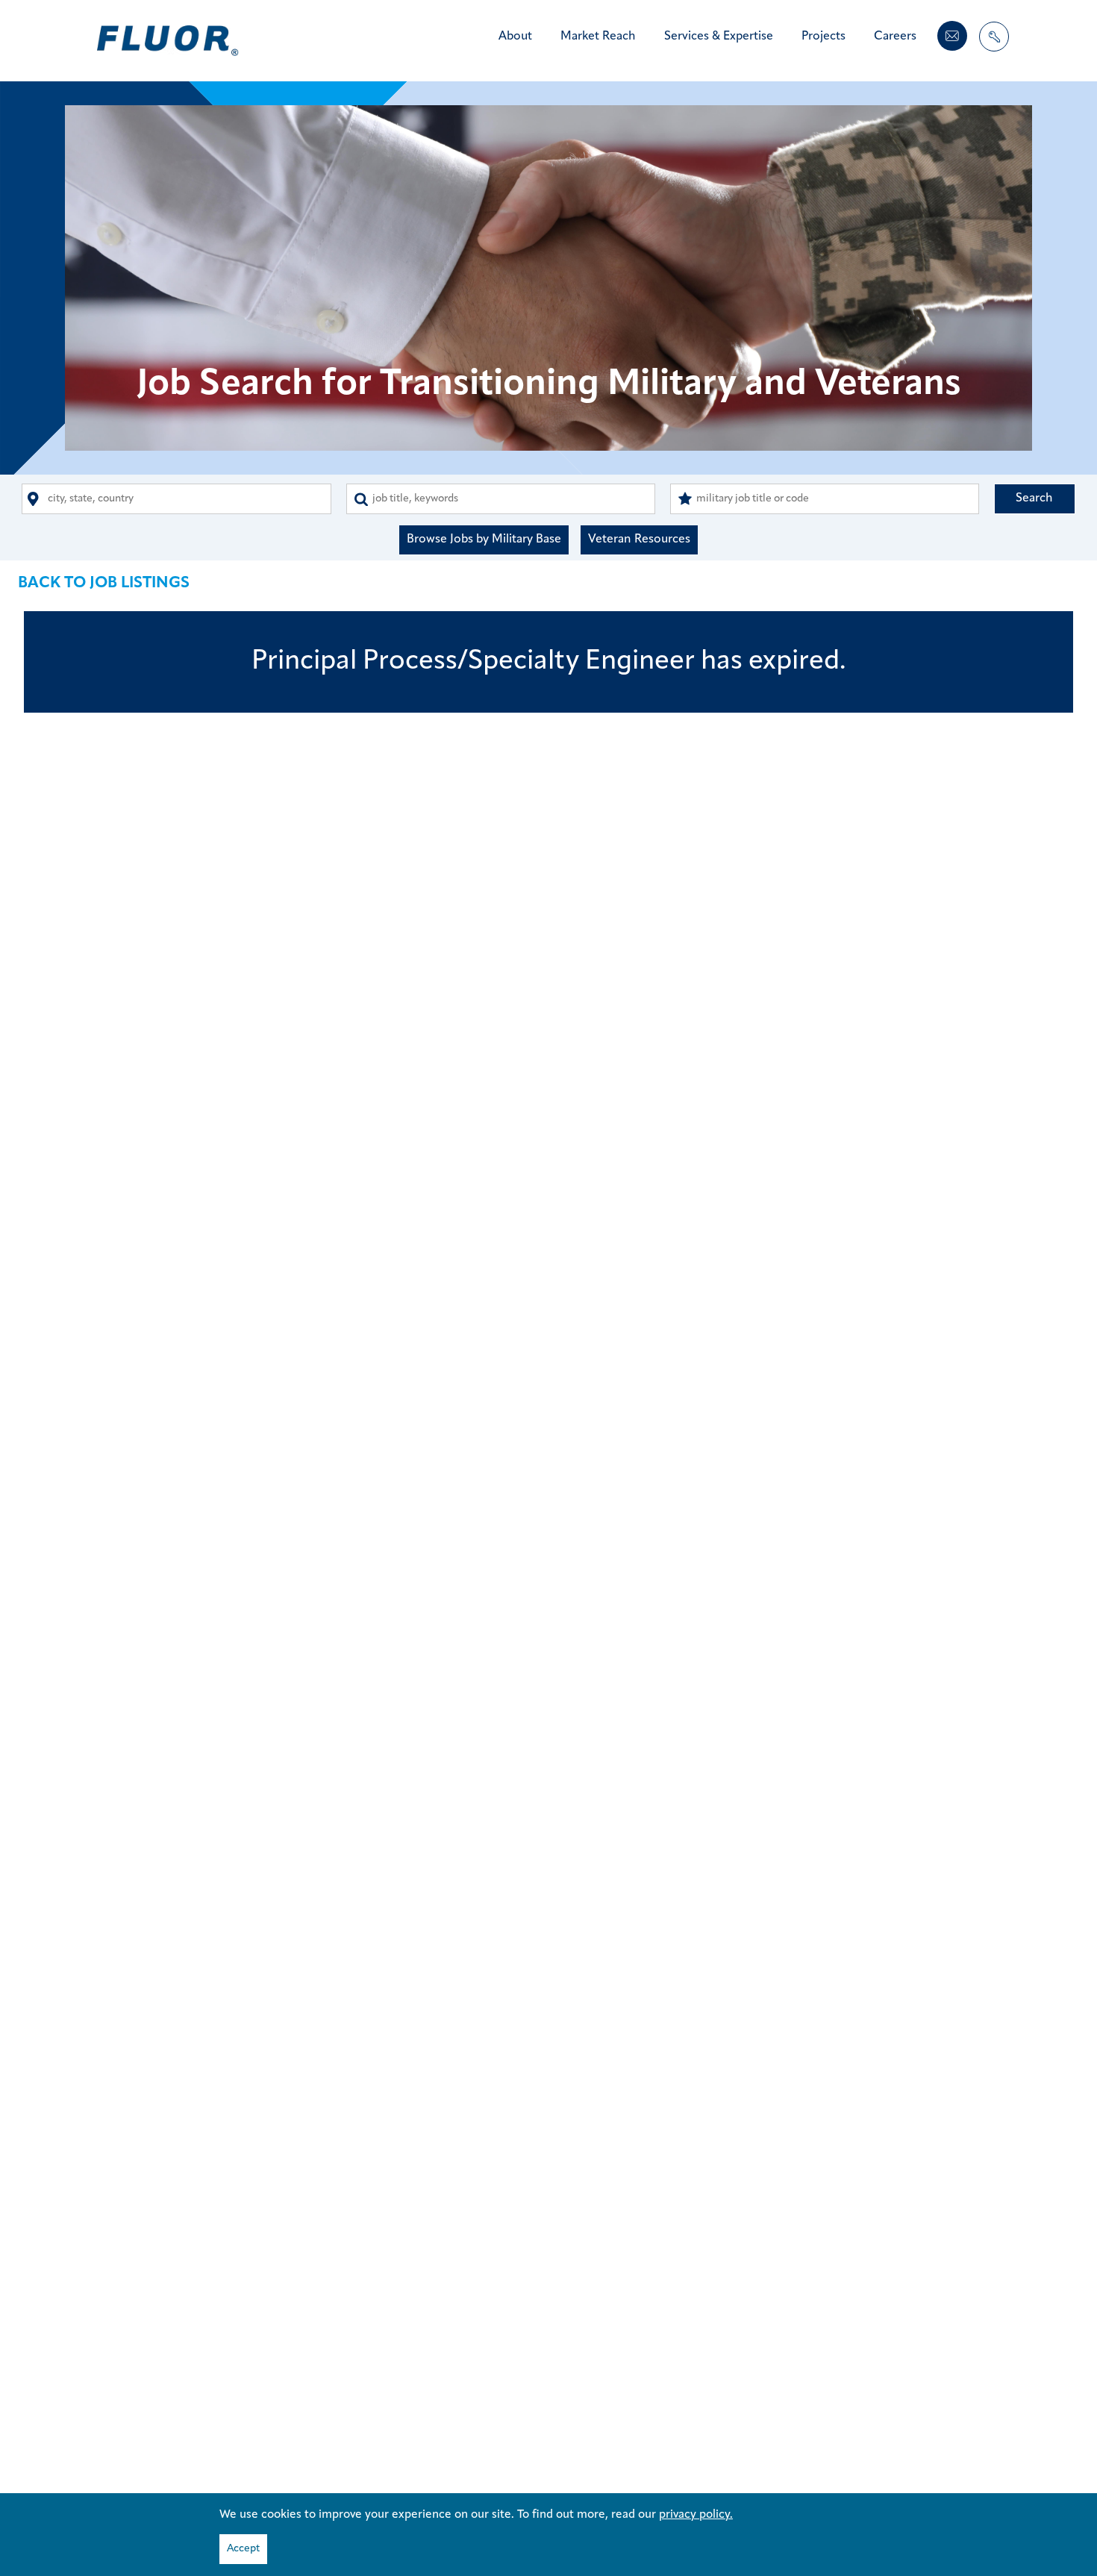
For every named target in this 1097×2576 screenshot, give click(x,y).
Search (1034, 498)
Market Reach (598, 37)
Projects (823, 37)
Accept (243, 2549)
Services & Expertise (719, 37)
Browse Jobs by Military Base (484, 540)
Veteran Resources (639, 540)
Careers (895, 37)
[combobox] (176, 499)
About (515, 37)
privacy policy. (696, 2515)
